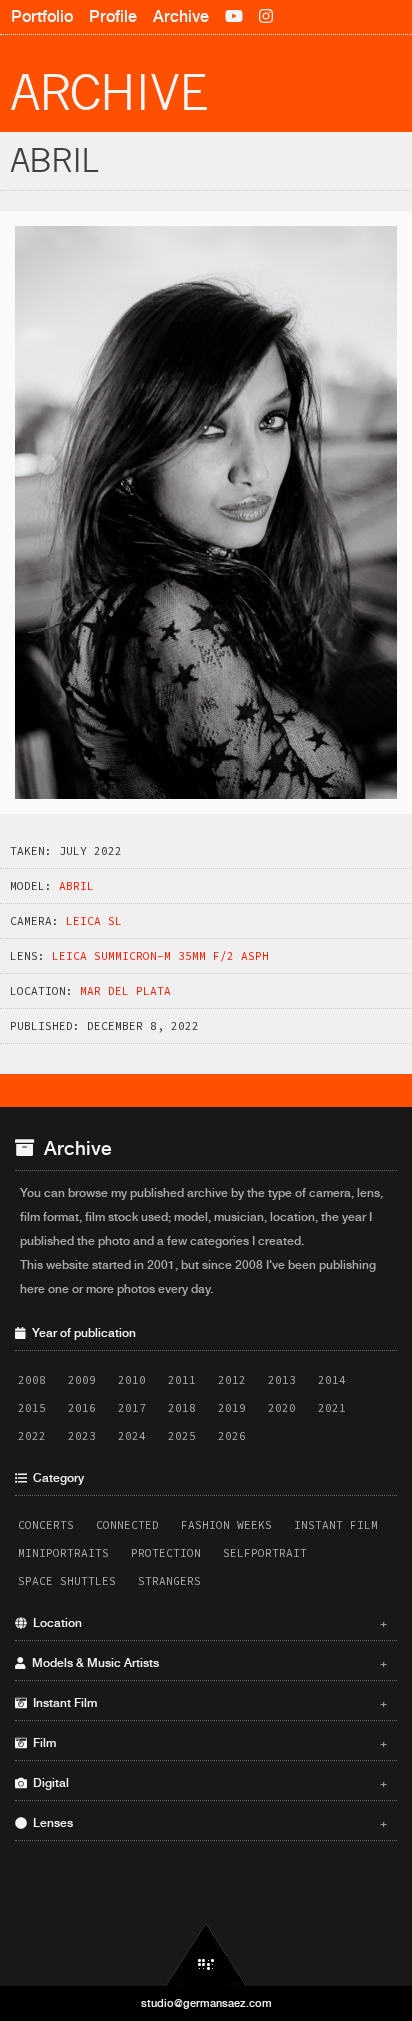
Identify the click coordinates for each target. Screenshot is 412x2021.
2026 (232, 1436)
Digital (207, 1783)
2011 (182, 1380)
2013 (282, 1380)
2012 (232, 1380)
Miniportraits (63, 1553)
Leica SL (94, 921)
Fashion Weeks (226, 1525)
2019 (232, 1408)
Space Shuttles (67, 1581)
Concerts (46, 1525)
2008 (32, 1380)
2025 (182, 1436)
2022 (32, 1436)
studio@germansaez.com (206, 2003)
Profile (113, 16)
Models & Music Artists (207, 1663)
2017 (132, 1408)
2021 (332, 1408)
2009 (82, 1380)
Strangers (169, 1581)
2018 (182, 1408)
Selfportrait (265, 1553)
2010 (132, 1380)
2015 (32, 1408)
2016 (82, 1408)
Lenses (207, 1823)
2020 (282, 1408)
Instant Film (336, 1525)
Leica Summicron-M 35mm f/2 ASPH (160, 956)
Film (207, 1743)
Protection (166, 1553)
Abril (76, 886)
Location (207, 1623)
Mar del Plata (125, 991)
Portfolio (42, 16)
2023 (82, 1436)
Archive (181, 16)
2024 (132, 1436)
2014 (332, 1380)
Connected (127, 1525)
